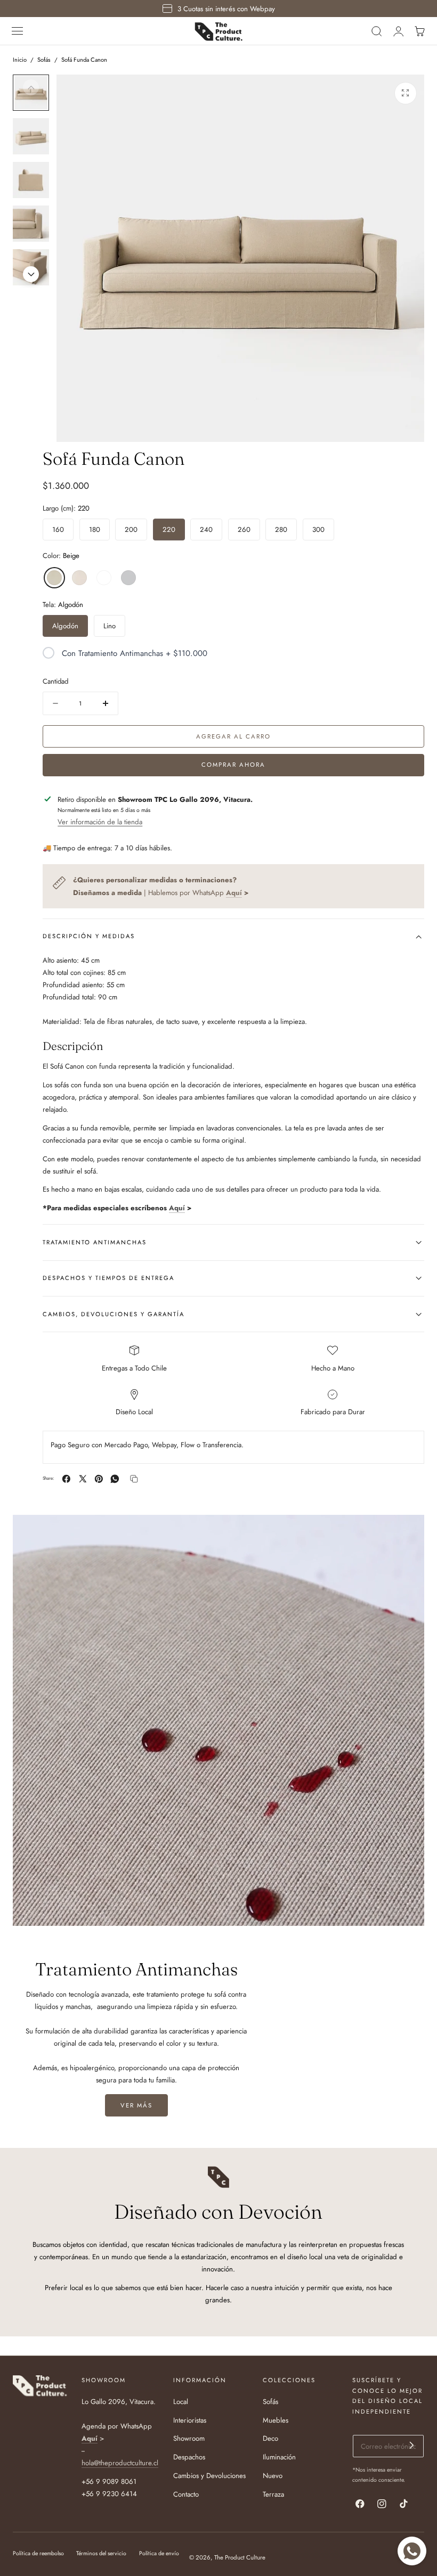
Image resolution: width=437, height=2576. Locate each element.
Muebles (276, 2420)
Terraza (273, 2494)
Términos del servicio (101, 2553)
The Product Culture (240, 2557)
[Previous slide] (31, 87)
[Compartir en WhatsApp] (115, 1479)
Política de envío (159, 2553)
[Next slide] (31, 274)
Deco (270, 2439)
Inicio (20, 60)
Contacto (186, 2494)
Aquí (177, 1208)
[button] (18, 31)
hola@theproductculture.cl (120, 2463)
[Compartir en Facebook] (66, 1479)
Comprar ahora (233, 765)
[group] (31, 136)
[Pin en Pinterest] (99, 1479)
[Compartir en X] (83, 1479)
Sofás (44, 60)
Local (181, 2402)
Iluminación (279, 2458)
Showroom (189, 2439)
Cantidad (55, 681)
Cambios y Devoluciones (209, 2476)
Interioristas (190, 2420)
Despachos (189, 2458)
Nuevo (273, 2476)
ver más (136, 2105)
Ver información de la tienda (100, 822)
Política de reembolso (38, 2553)
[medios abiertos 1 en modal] (406, 93)
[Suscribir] (412, 2445)
